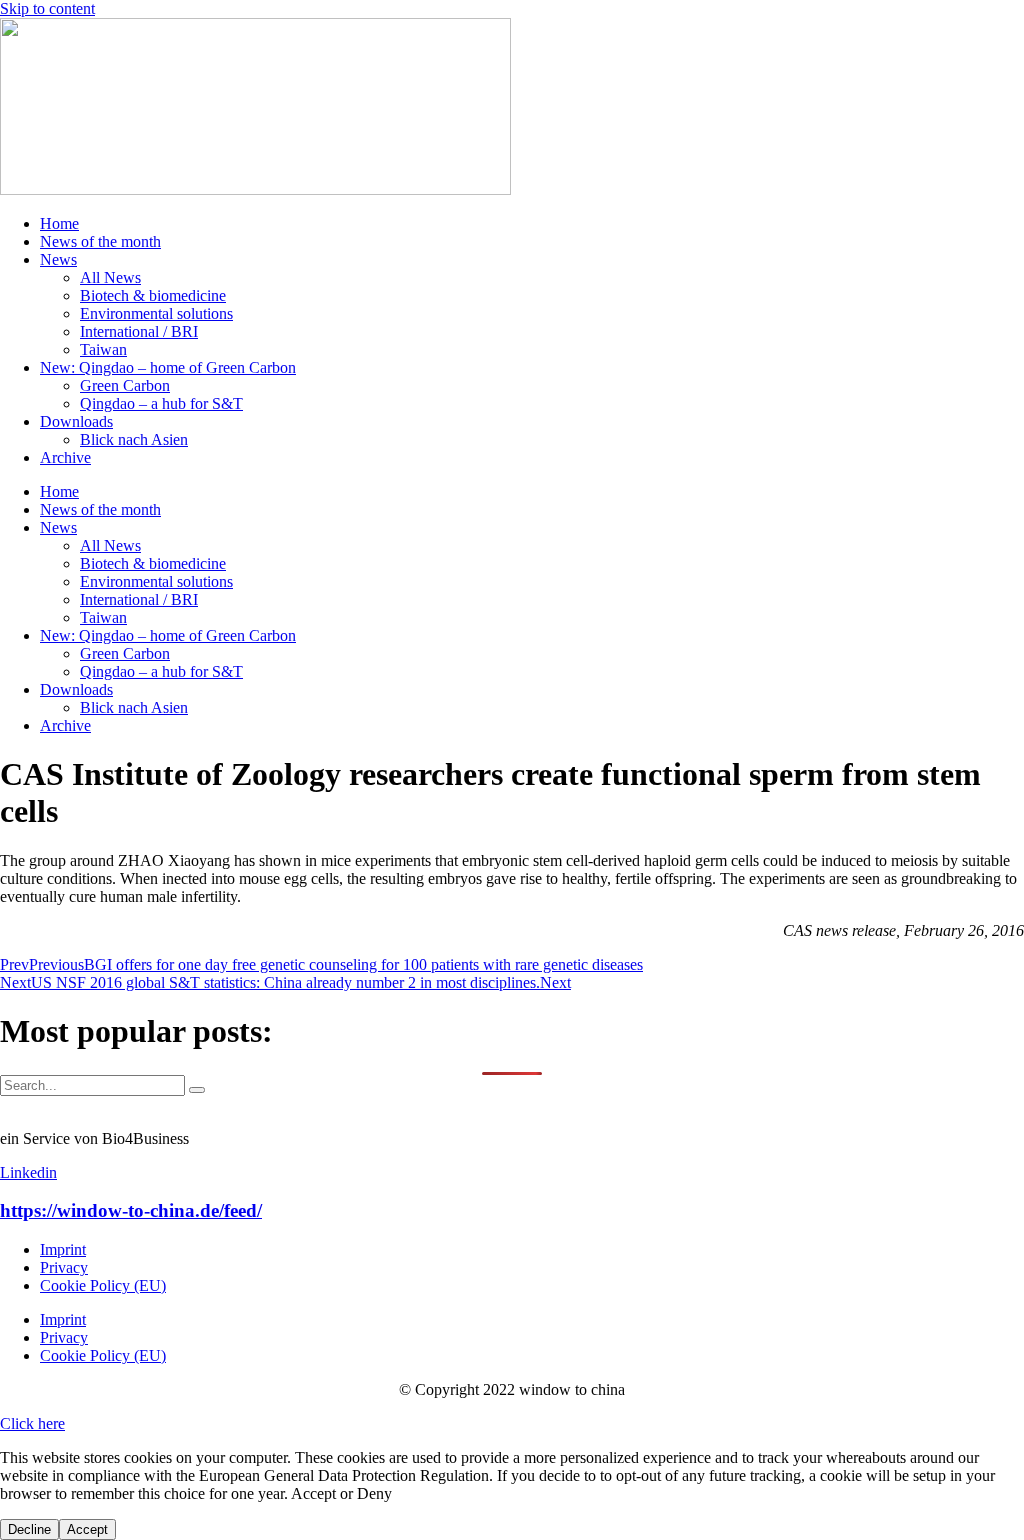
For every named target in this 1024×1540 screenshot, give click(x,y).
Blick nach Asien (134, 439)
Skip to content (47, 8)
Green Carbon (125, 385)
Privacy (64, 1267)
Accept (87, 1529)
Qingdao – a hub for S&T (161, 403)
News (58, 259)
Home (59, 223)
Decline (29, 1529)
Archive (65, 457)
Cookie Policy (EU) (103, 1285)
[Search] (197, 1090)
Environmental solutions (156, 313)
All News (110, 277)
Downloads (76, 421)
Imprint (63, 1249)
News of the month (100, 241)
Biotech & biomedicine (153, 295)
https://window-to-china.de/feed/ (131, 1210)
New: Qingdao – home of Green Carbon (168, 367)
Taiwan (103, 349)
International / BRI (139, 331)
